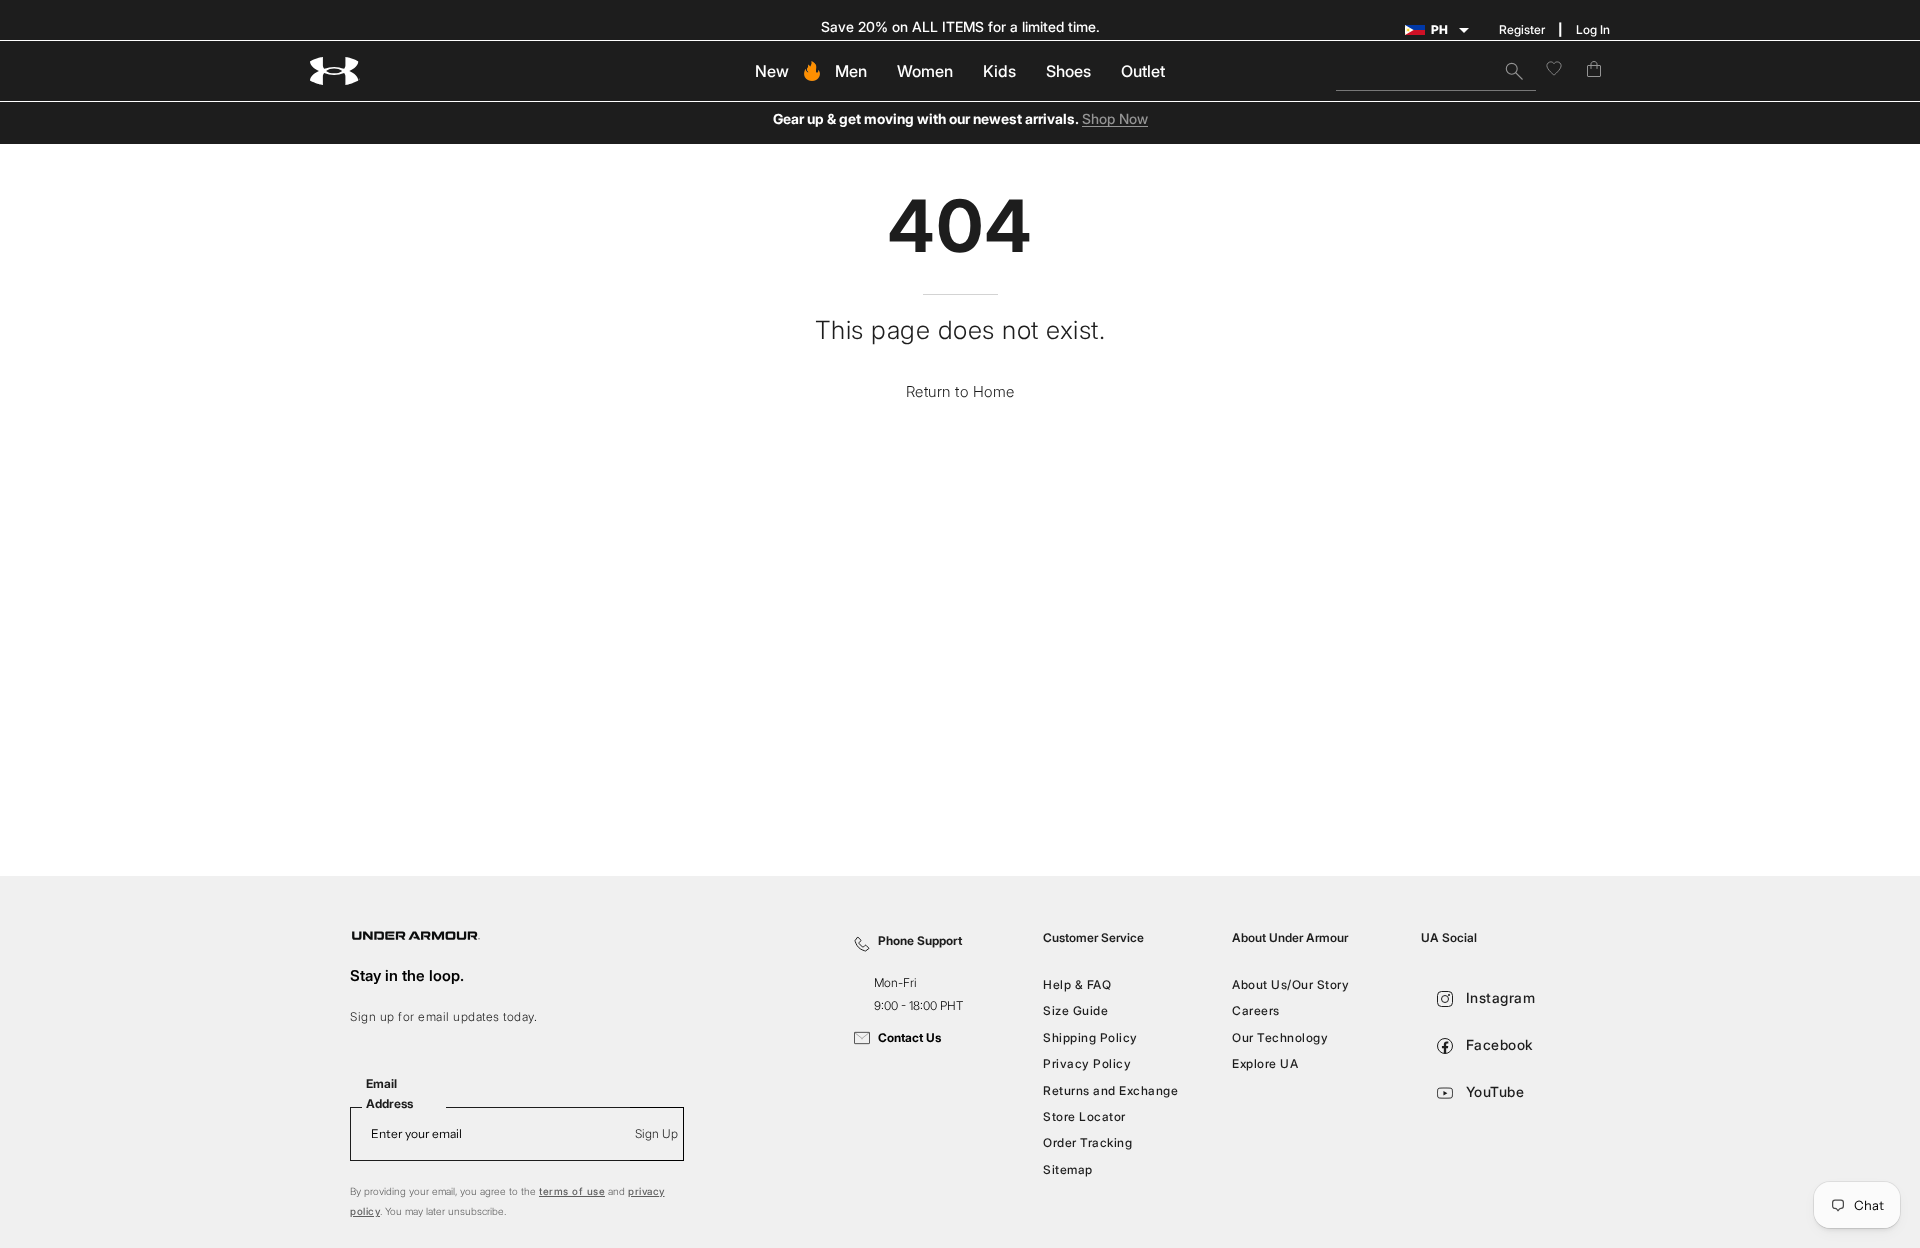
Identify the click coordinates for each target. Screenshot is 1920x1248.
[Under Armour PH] (335, 71)
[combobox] (1436, 71)
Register (1522, 29)
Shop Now (1115, 119)
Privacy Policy (1087, 1063)
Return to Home (960, 391)
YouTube (1492, 1091)
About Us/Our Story (1290, 984)
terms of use (572, 1191)
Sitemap (1068, 1168)
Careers (1256, 1010)
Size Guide (1075, 1010)
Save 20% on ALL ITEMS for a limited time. (960, 26)
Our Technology (1280, 1037)
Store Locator (1084, 1116)
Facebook (1497, 1044)
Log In (1593, 29)
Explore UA (1265, 1063)
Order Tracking (1087, 1142)
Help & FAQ (1077, 984)
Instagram (1498, 997)
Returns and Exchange (1110, 1089)
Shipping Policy (1090, 1037)
